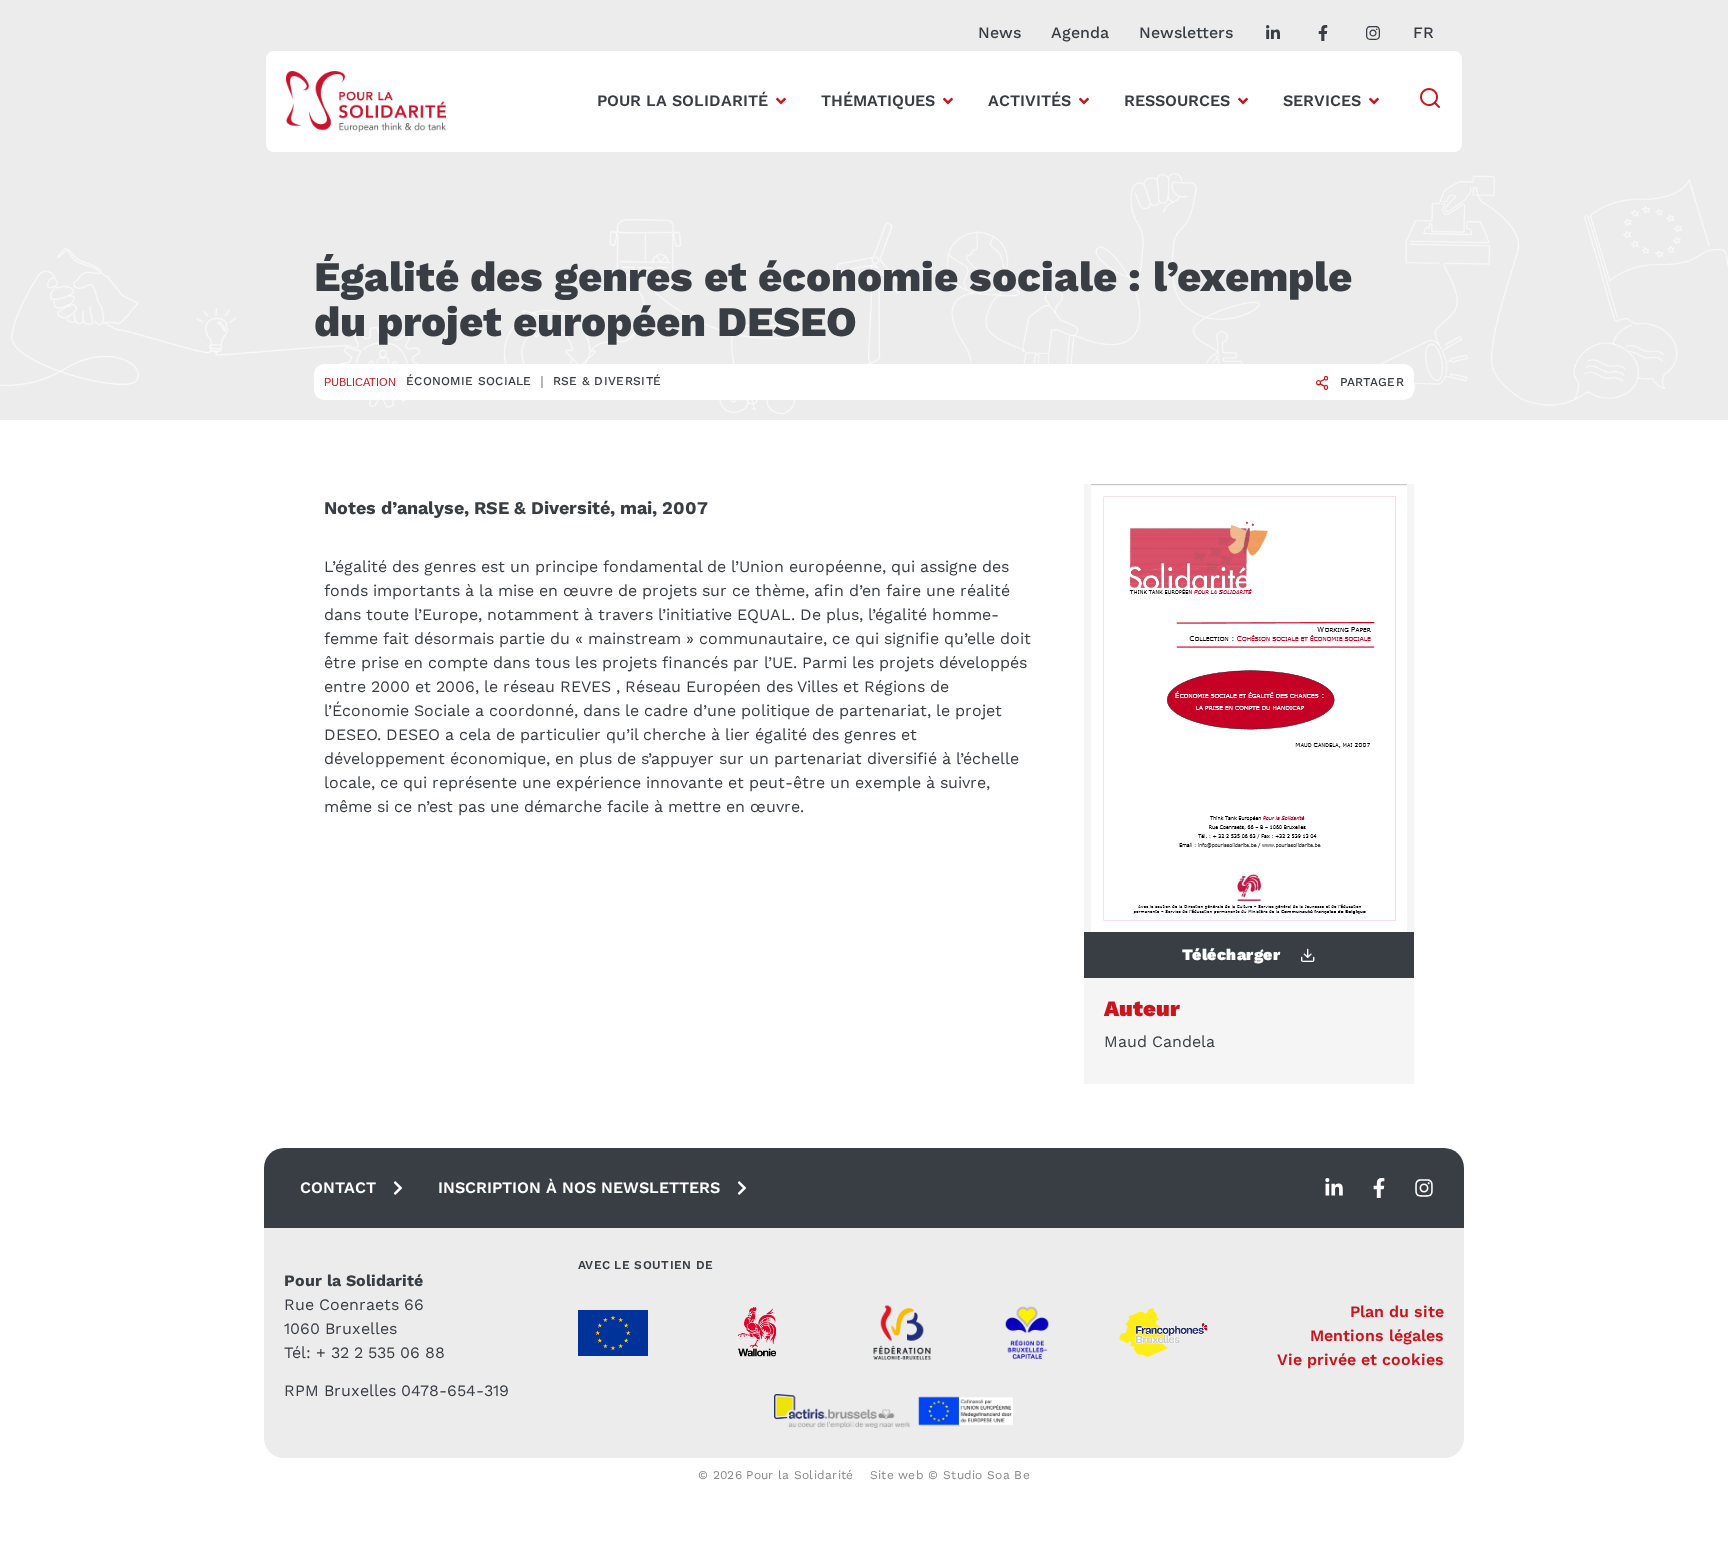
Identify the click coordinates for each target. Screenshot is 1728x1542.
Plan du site (1397, 1311)
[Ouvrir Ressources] (1243, 101)
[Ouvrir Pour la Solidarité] (781, 101)
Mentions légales (1377, 1335)
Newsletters (1186, 32)
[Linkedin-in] (1334, 1188)
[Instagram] (1424, 1188)
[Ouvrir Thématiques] (948, 101)
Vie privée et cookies (1360, 1359)
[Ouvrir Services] (1374, 101)
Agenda (1080, 32)
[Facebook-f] (1379, 1188)
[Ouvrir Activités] (1084, 101)
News (999, 32)
